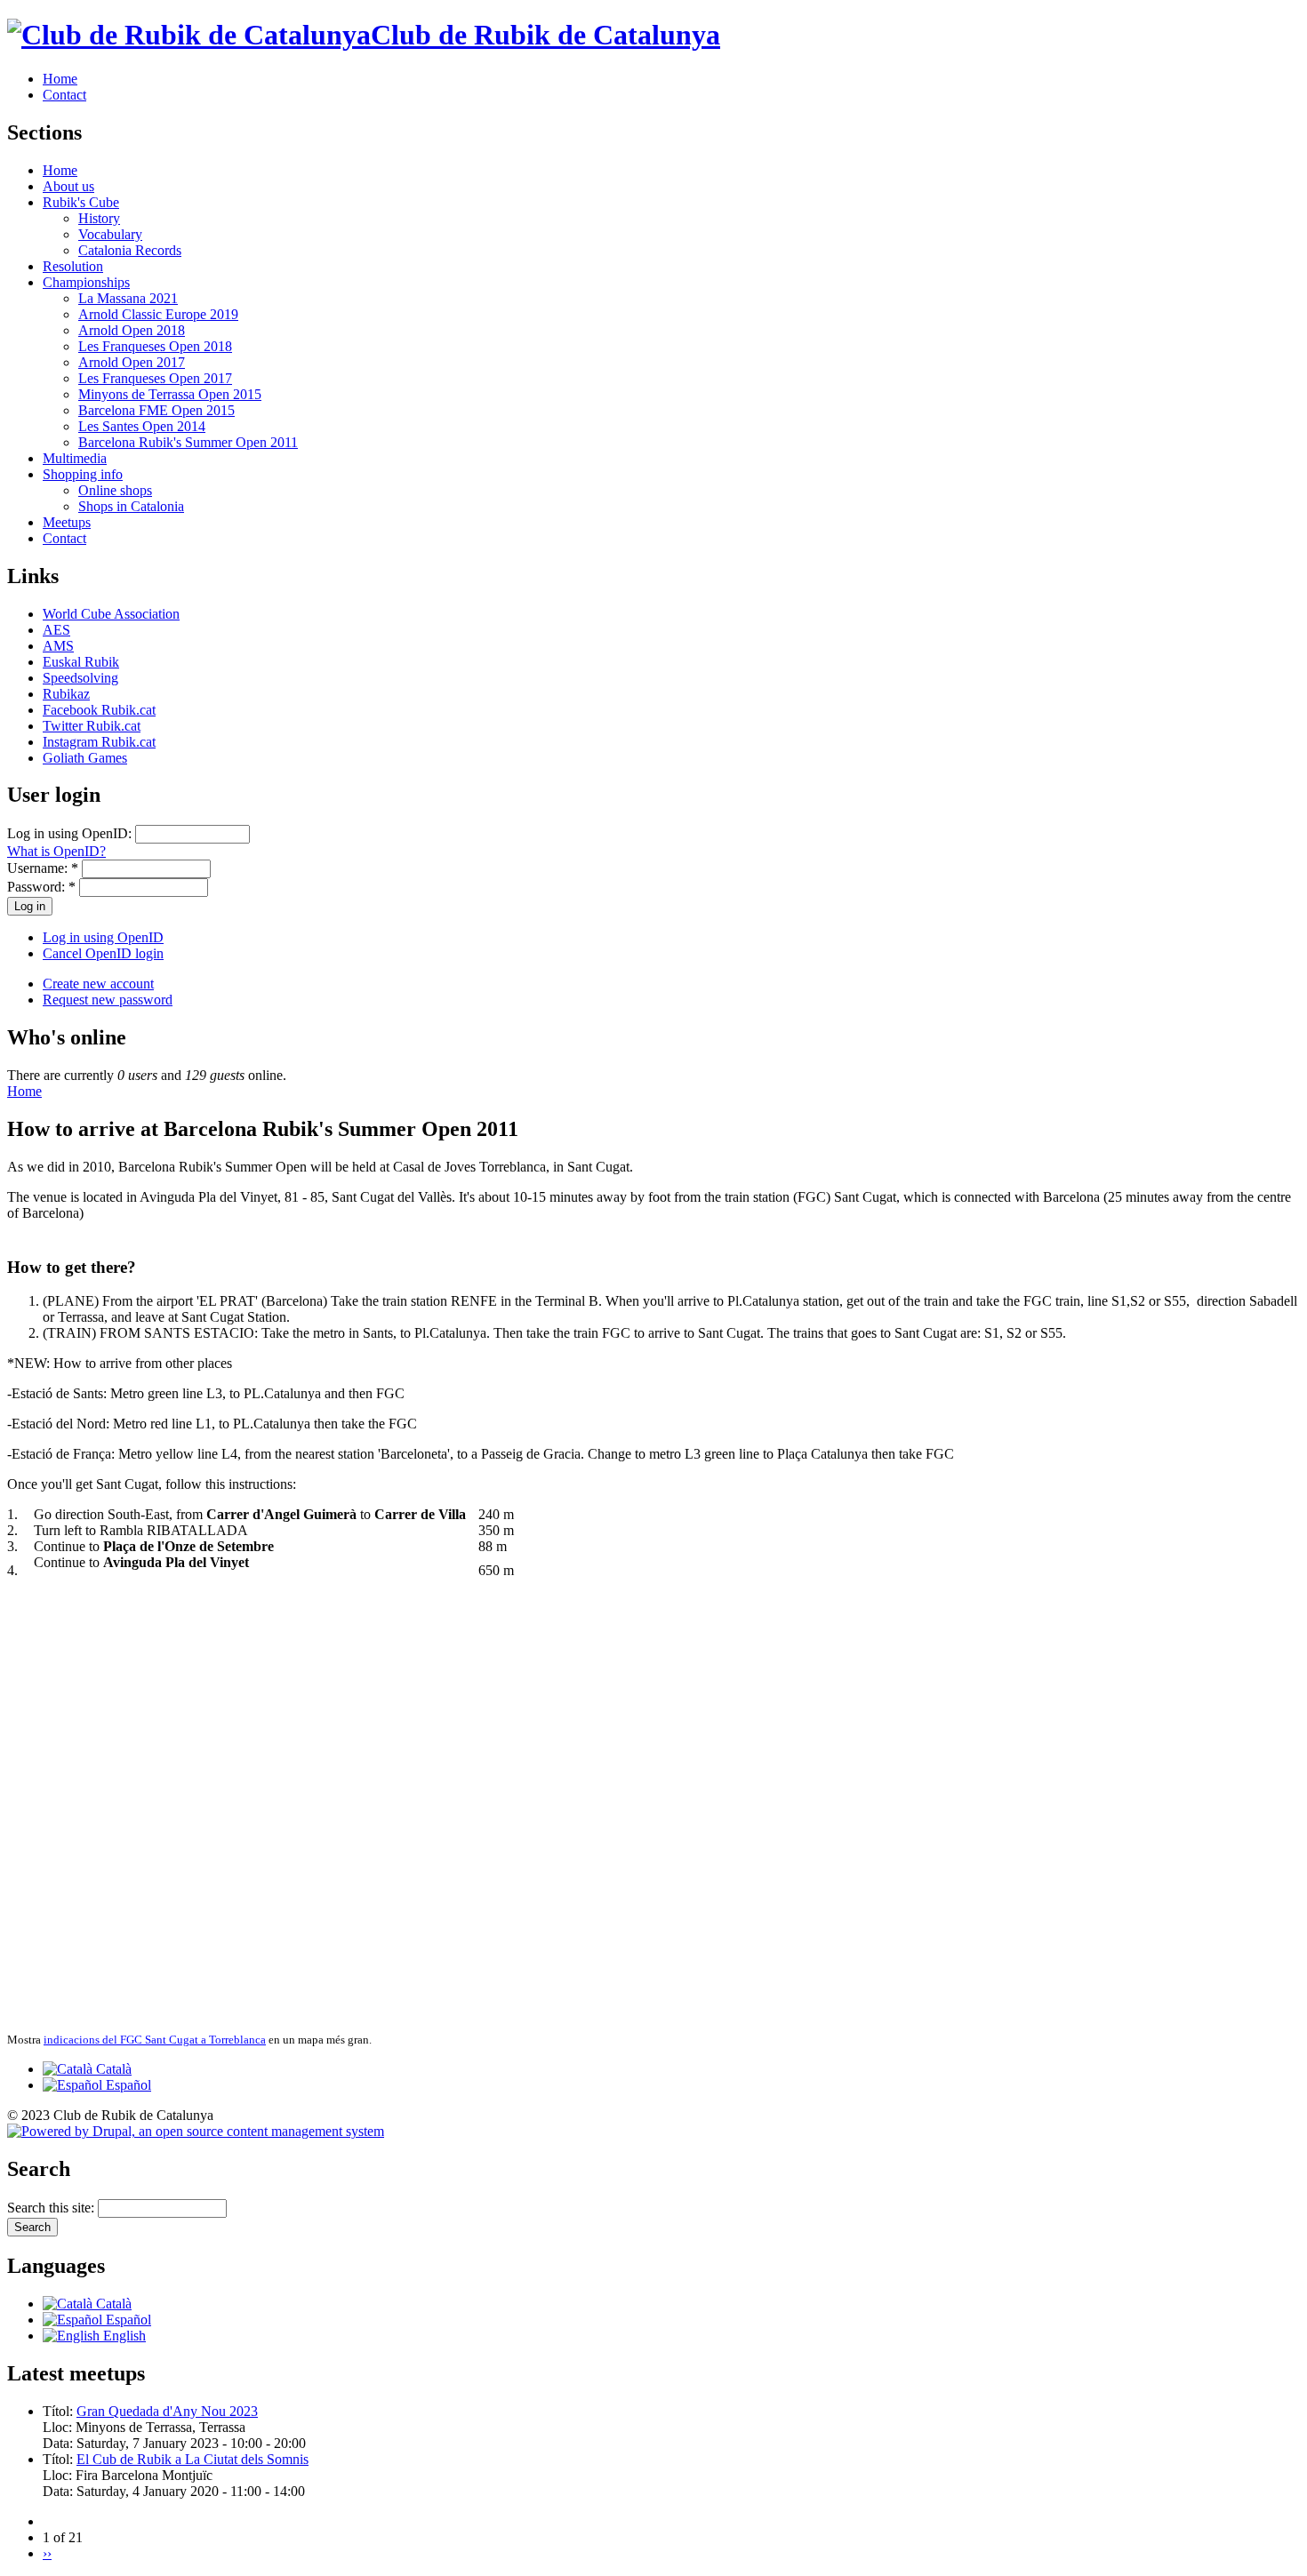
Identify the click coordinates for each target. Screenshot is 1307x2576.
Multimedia (75, 458)
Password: (41, 887)
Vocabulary (110, 234)
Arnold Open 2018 (132, 330)
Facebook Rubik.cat (99, 710)
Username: (43, 868)
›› (47, 2553)
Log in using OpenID (103, 937)
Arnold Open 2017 (132, 362)
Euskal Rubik (81, 662)
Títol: (60, 2411)
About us (68, 186)
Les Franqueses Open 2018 (155, 346)
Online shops (115, 490)
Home (60, 79)
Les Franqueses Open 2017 (155, 378)
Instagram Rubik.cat (99, 742)
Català (112, 2069)
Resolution (73, 266)
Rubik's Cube (81, 202)
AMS (58, 646)
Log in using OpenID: (71, 833)
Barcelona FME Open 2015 (156, 410)
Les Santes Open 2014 (142, 426)
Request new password (108, 1000)
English (123, 2336)
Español (127, 2085)
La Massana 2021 (128, 298)
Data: (60, 2443)
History (99, 218)
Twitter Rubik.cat (92, 726)
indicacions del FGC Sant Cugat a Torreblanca (155, 2040)
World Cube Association (111, 614)
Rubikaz (66, 694)
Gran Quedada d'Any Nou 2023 (167, 2411)
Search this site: (52, 2208)
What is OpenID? (56, 851)
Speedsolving (80, 678)
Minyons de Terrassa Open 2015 (170, 394)
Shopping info (83, 474)
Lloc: (59, 2427)
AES (56, 630)
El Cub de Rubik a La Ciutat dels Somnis (192, 2459)
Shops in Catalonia (131, 506)
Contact (64, 95)
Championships (86, 282)
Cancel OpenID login (103, 953)
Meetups (67, 522)
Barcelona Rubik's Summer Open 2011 (188, 442)
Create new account (98, 984)
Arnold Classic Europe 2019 (158, 314)
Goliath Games (85, 758)
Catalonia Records (130, 250)
